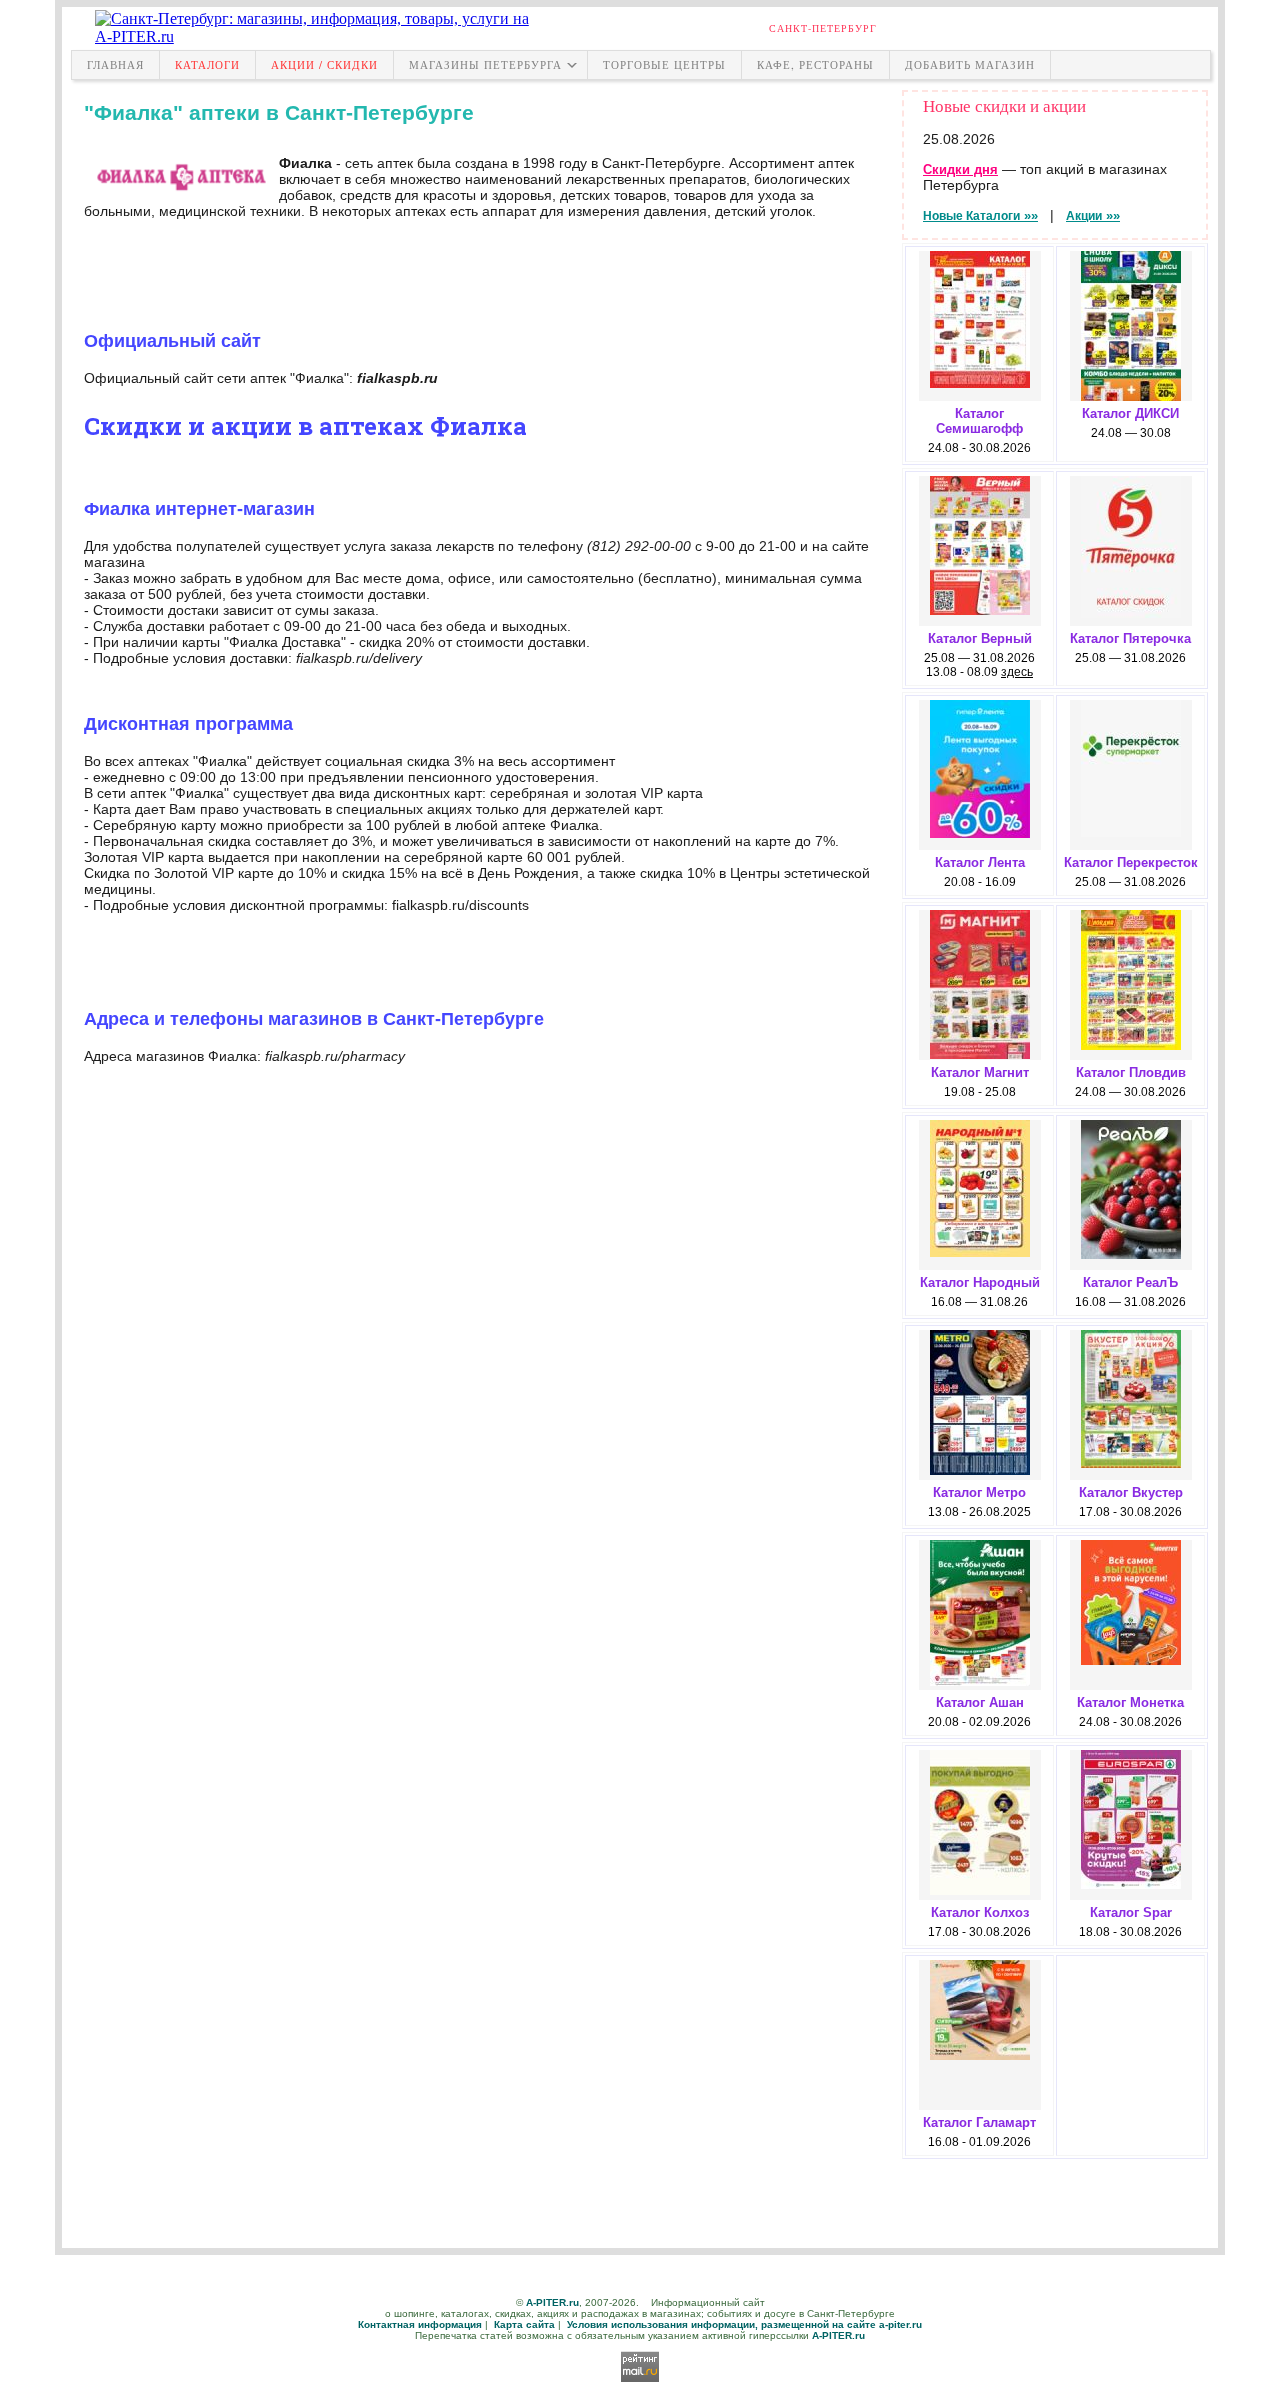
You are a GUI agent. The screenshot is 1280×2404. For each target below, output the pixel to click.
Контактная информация (420, 2324)
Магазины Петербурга (485, 64)
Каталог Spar (1131, 1912)
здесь (1017, 672)
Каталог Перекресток (1131, 862)
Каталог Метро (979, 1492)
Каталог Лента (980, 862)
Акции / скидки (324, 64)
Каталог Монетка (1130, 1702)
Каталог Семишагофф (979, 421)
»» (980, 215)
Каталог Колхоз (980, 1912)
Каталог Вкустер (1131, 1492)
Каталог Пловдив (1131, 1072)
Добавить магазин (970, 64)
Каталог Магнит (980, 1072)
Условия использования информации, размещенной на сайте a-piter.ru (744, 2324)
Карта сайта (524, 2324)
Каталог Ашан (980, 1702)
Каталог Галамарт (979, 2122)
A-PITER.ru (552, 2302)
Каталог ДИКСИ (1130, 413)
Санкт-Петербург (823, 28)
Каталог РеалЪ (1130, 1282)
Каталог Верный (980, 638)
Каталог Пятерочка (1130, 638)
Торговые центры (664, 64)
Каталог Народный (980, 1282)
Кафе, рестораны (815, 64)
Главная (115, 64)
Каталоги (207, 64)
